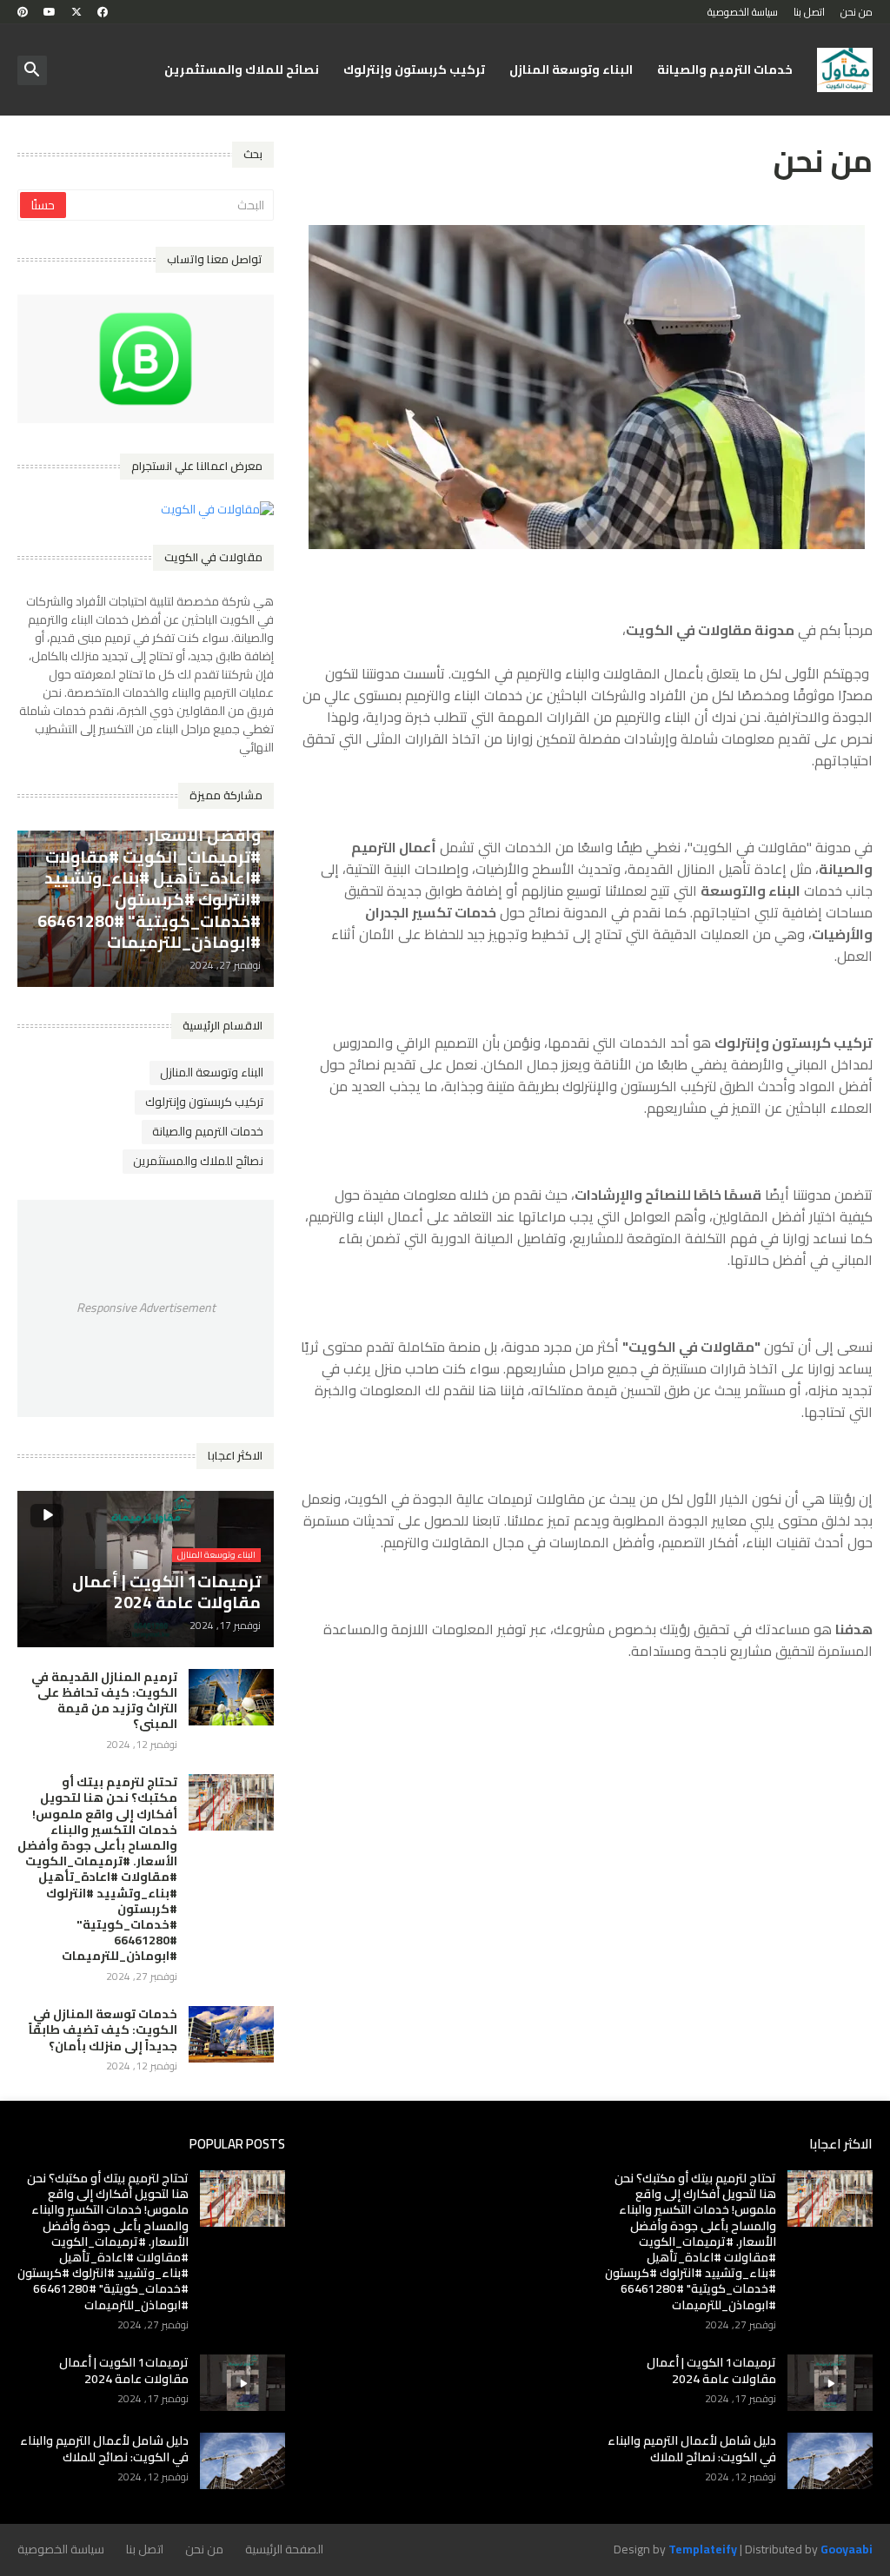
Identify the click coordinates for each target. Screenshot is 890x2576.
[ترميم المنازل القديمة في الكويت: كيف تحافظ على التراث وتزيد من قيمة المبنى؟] (231, 1697)
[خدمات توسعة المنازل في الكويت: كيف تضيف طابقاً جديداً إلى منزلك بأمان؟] (231, 2034)
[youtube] (50, 12)
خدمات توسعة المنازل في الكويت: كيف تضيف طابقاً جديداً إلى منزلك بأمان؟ (103, 2030)
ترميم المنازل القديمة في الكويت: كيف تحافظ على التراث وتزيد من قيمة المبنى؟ (104, 1701)
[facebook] (103, 12)
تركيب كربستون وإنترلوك (414, 70)
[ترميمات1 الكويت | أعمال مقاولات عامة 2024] (830, 2383)
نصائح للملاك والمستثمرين (242, 70)
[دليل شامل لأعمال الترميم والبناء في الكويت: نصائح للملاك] (830, 2461)
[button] (32, 70)
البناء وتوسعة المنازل (571, 70)
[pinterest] (23, 12)
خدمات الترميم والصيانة (725, 70)
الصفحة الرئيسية (284, 2549)
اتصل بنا (809, 12)
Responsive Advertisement (146, 1308)
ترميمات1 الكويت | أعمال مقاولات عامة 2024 (711, 2370)
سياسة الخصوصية (743, 12)
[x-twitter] (76, 12)
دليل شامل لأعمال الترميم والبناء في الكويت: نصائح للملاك (692, 2448)
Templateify (703, 2550)
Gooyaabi (847, 2549)
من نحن (857, 12)
